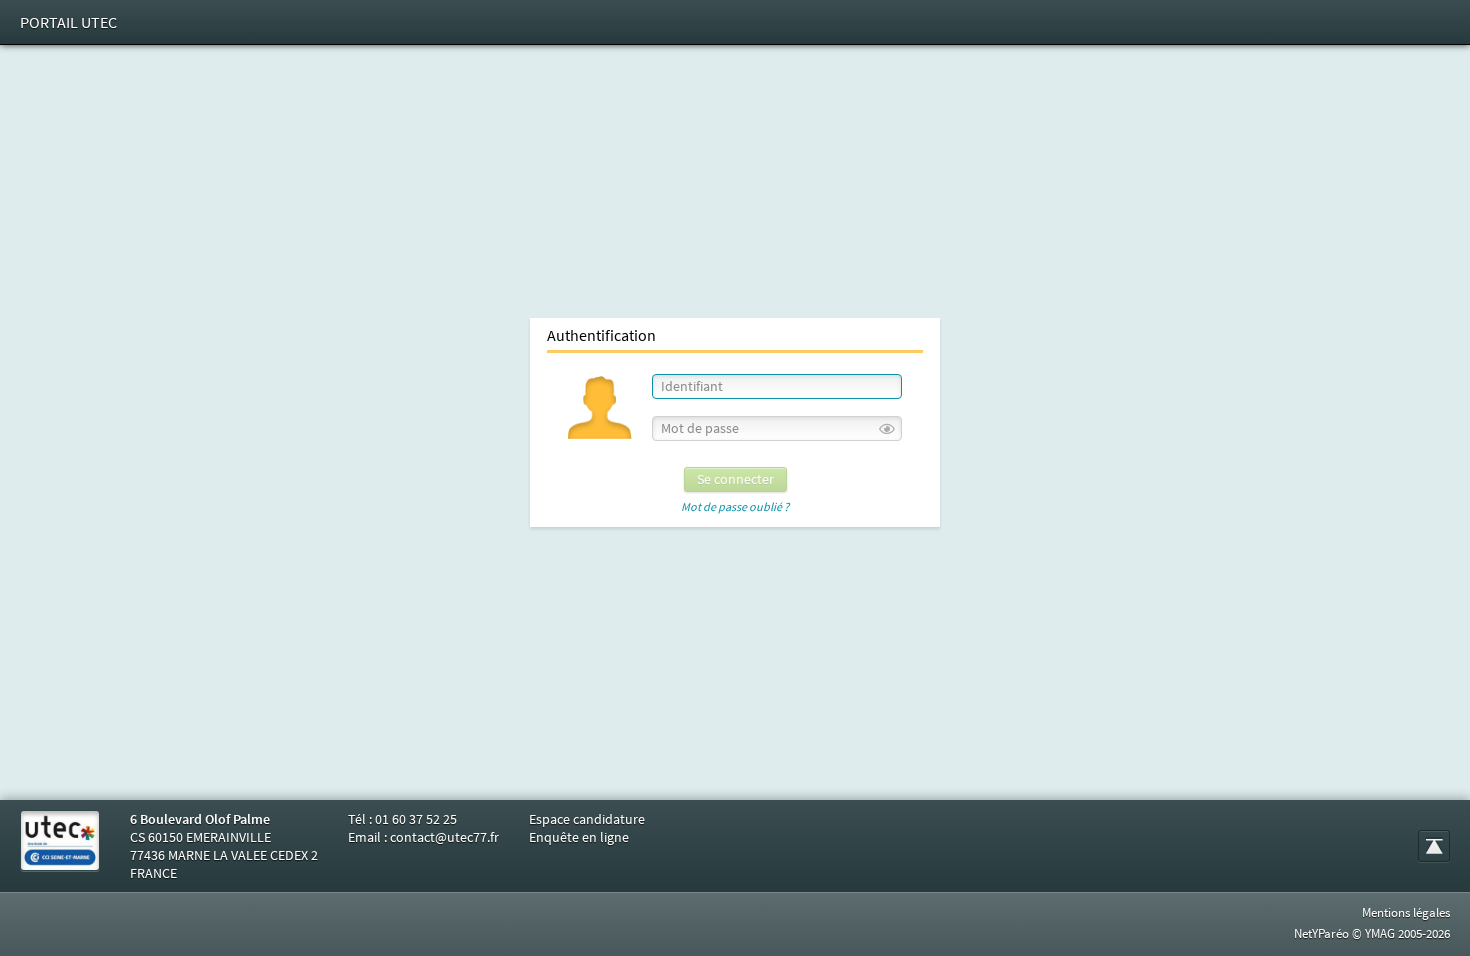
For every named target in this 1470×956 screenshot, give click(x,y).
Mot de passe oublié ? (735, 507)
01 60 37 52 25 (416, 819)
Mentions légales (1406, 912)
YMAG (1380, 933)
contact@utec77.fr (444, 837)
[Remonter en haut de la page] (1434, 846)
